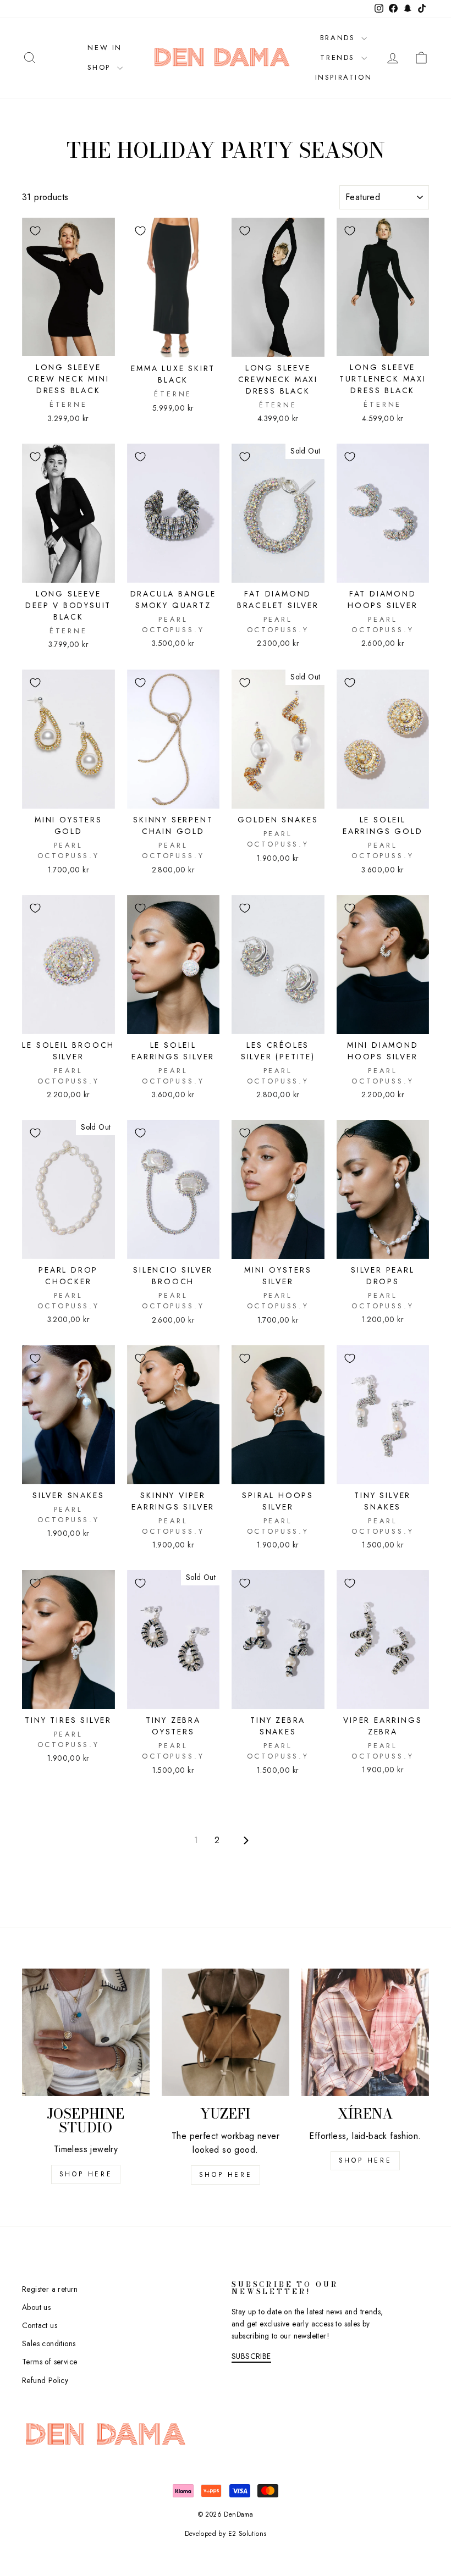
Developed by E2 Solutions (226, 2534)
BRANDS (339, 38)
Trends (339, 57)
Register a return (50, 2289)
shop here (86, 2174)
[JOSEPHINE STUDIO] (86, 2032)
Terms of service (50, 2362)
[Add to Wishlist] (35, 231)
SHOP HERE (226, 2175)
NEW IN (105, 48)
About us (36, 2307)
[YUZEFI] (226, 2032)
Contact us (40, 2325)
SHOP (101, 67)
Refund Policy (45, 2380)
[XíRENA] (365, 2032)
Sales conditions (49, 2343)
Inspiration (344, 77)
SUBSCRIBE (251, 2356)
